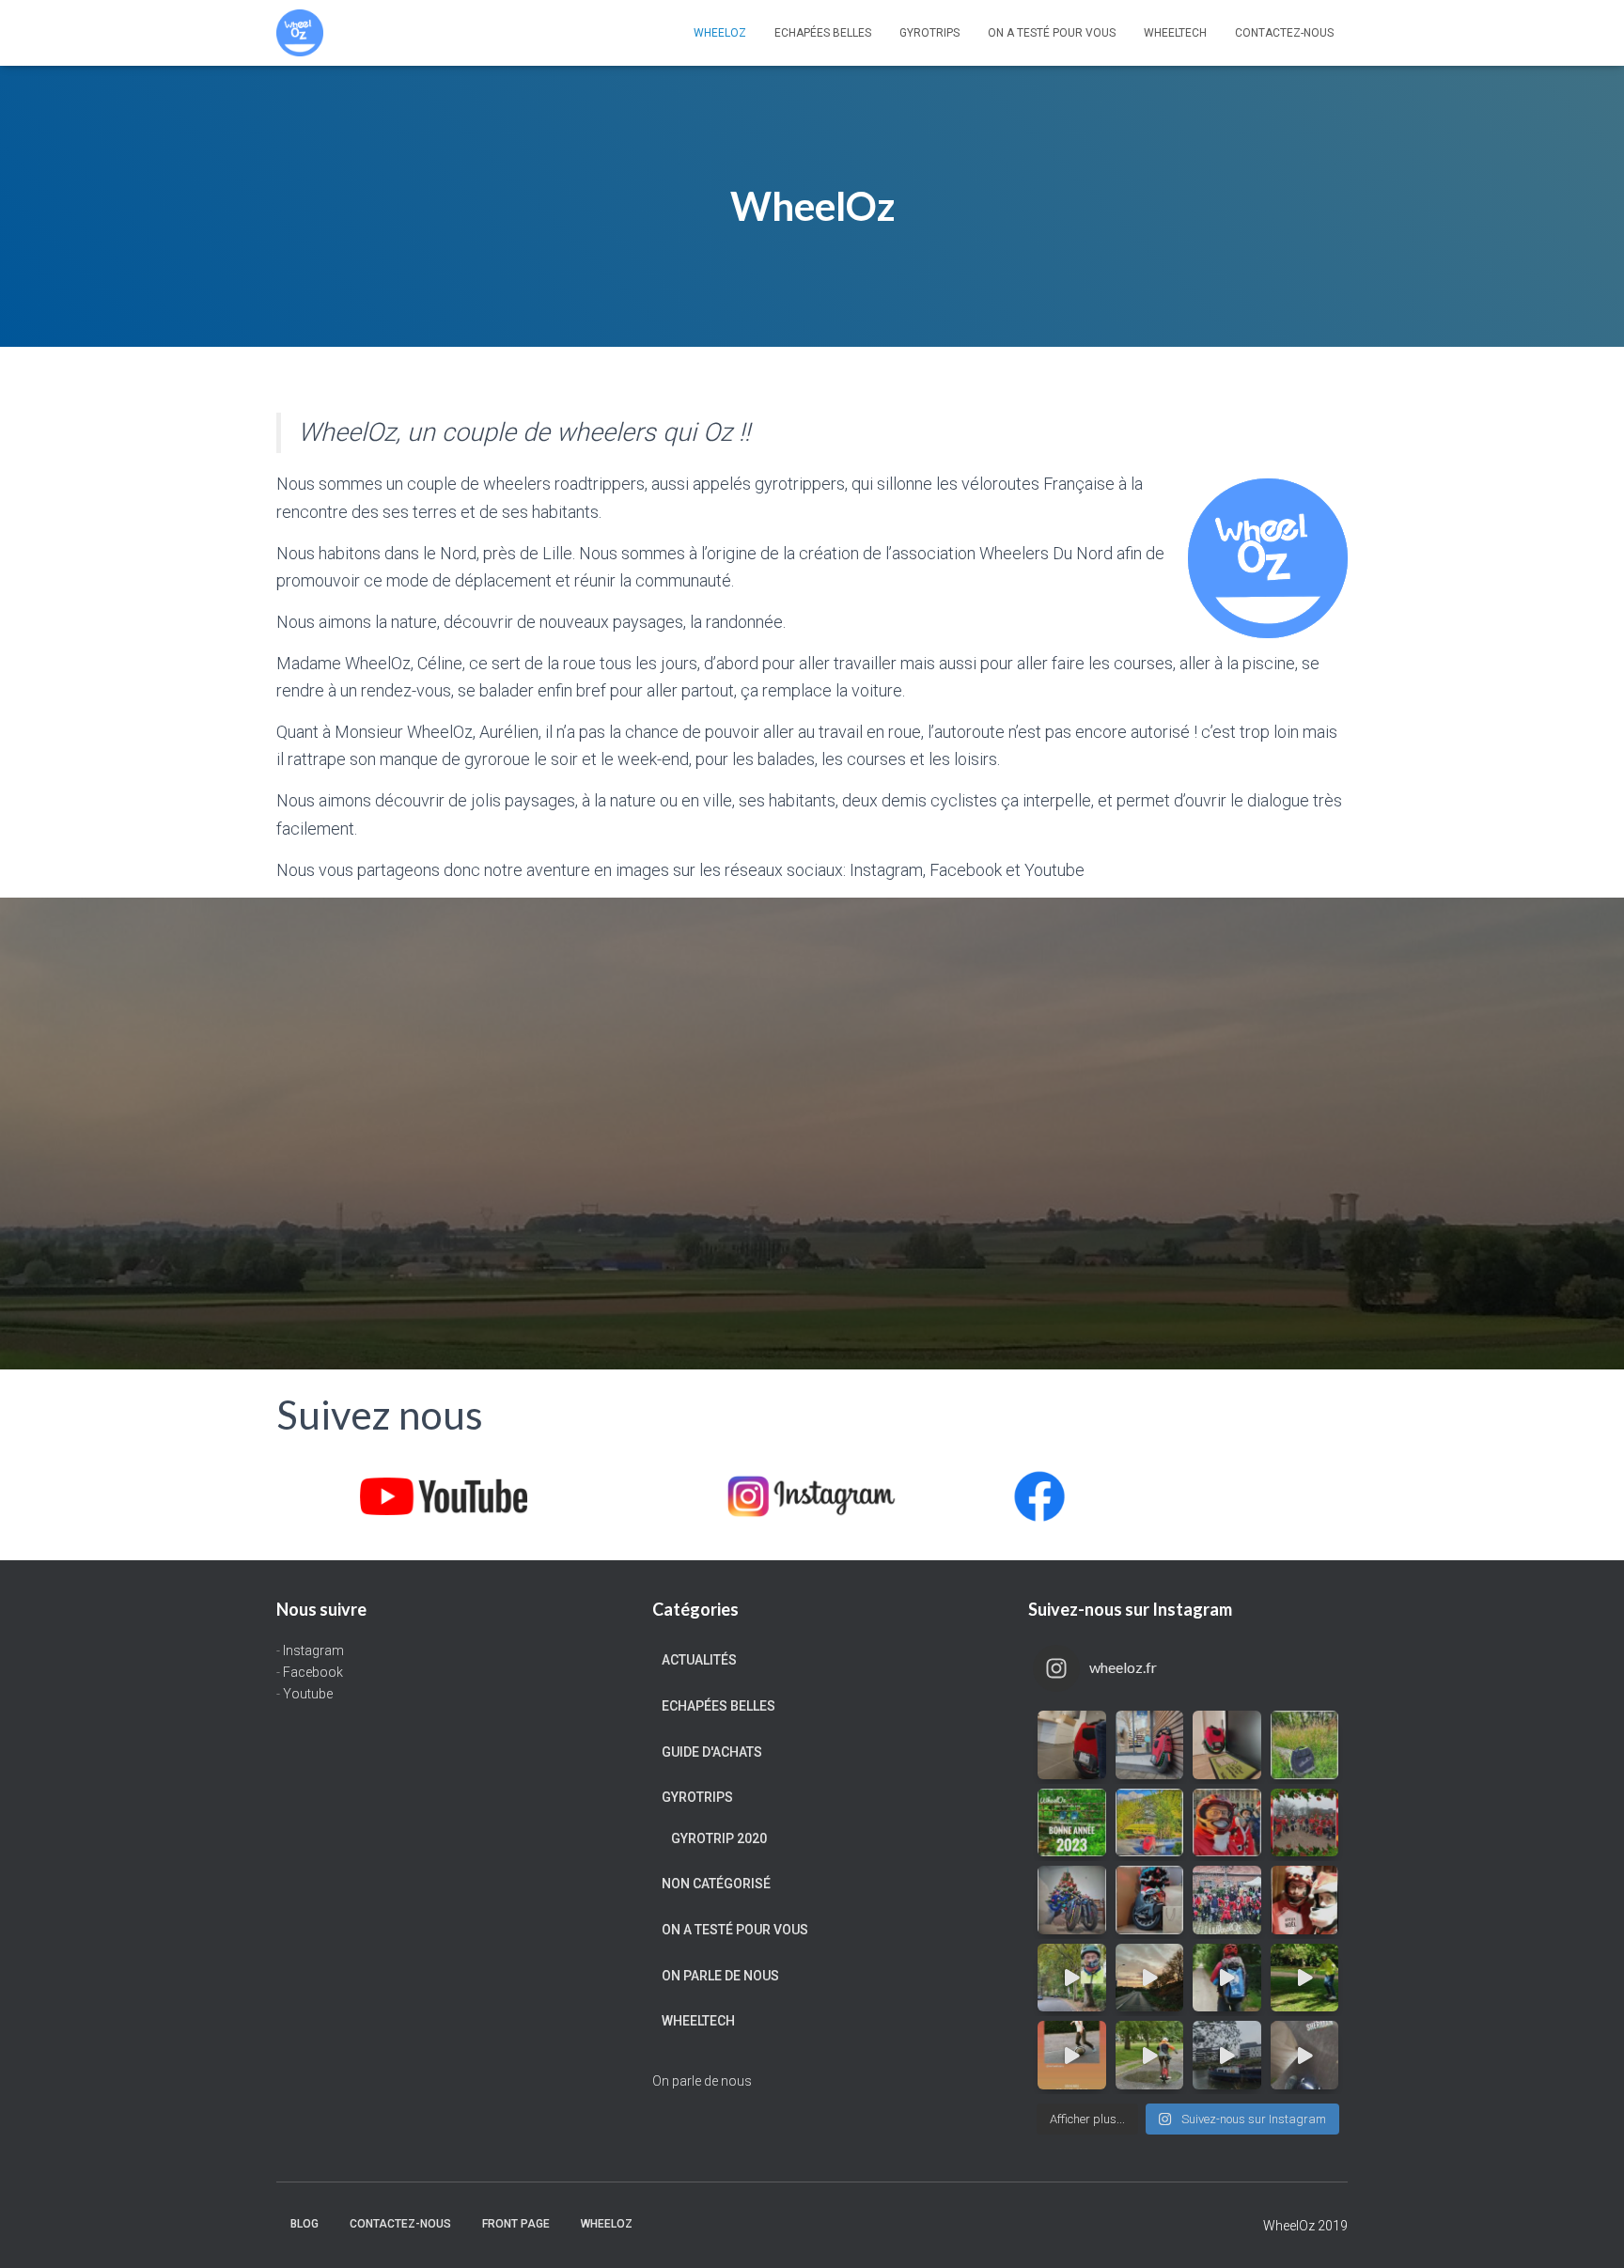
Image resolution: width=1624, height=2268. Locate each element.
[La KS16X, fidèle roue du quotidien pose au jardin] (1150, 1823)
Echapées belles (823, 33)
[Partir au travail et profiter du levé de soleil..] (1150, 1978)
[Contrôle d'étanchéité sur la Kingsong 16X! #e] (1150, 2055)
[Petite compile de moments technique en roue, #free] (1072, 2055)
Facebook (313, 1672)
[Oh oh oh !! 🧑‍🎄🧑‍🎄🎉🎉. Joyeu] (1150, 1900)
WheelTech (1175, 33)
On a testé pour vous (1052, 33)
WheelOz (720, 33)
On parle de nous (720, 1976)
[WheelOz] (300, 33)
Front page (516, 2224)
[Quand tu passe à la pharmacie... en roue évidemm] (1150, 1745)
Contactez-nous (1284, 33)
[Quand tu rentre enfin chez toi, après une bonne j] (1227, 1745)
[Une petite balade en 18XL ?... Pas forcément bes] (1305, 1745)
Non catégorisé (716, 1884)
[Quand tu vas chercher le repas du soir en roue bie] (1305, 2055)
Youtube (308, 1694)
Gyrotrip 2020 (719, 1838)
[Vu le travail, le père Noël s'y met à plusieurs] (1305, 1823)
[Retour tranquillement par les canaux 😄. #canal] (1227, 2055)
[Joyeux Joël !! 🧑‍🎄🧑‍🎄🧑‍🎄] (1227, 1900)
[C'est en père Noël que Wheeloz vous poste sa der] (1227, 1823)
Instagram (313, 1650)
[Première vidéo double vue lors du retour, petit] (1072, 1978)
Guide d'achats (712, 1752)
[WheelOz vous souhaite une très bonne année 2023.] (1072, 1823)
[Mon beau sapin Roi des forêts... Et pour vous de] (1072, 1900)
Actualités (699, 1660)
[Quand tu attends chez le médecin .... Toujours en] (1072, 1745)
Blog (304, 2224)
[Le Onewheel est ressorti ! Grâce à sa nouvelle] (1305, 1978)
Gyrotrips (929, 33)
